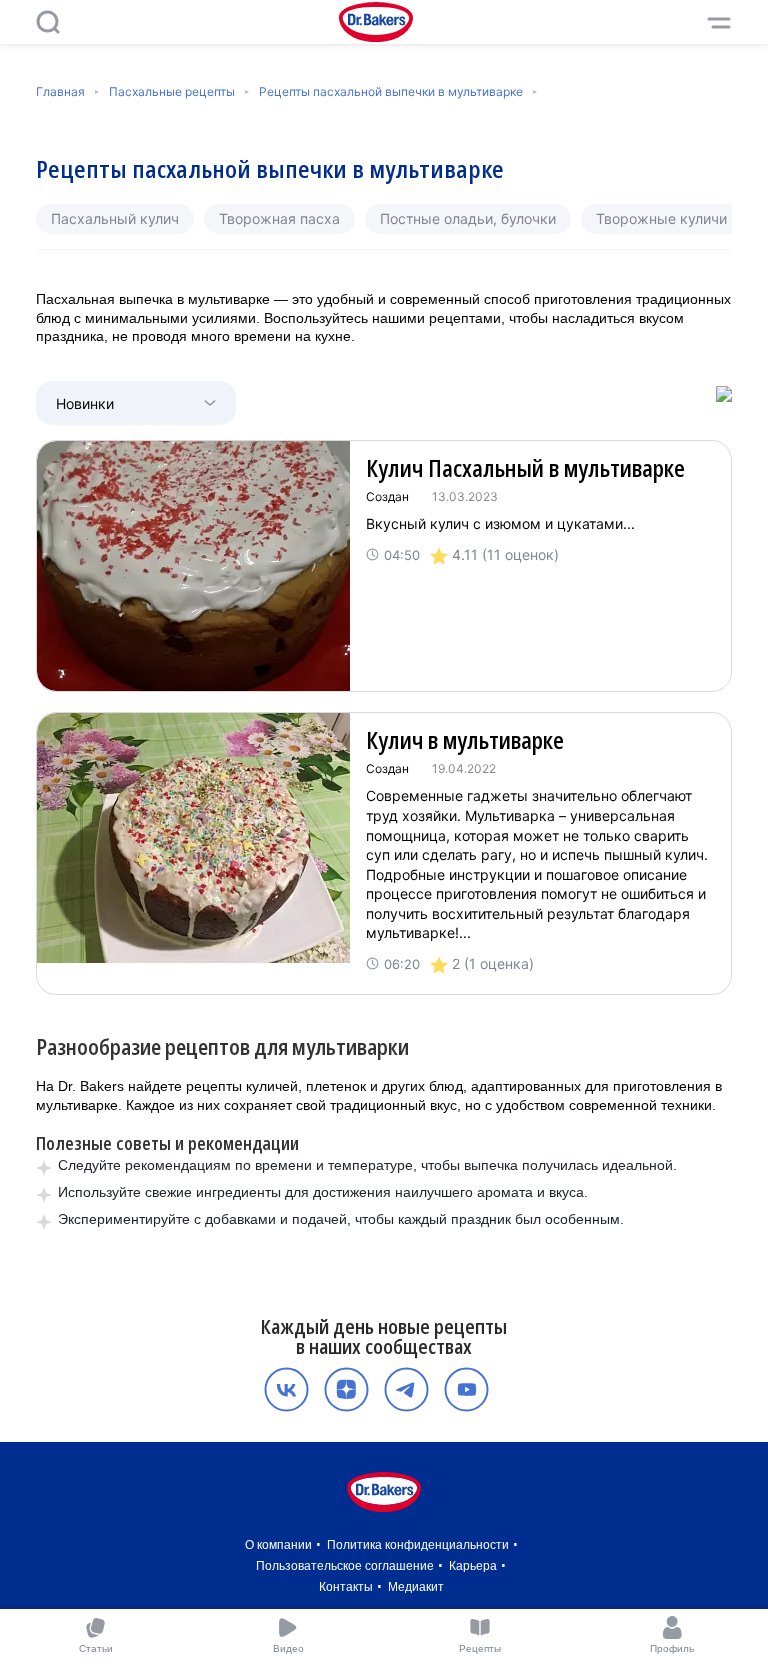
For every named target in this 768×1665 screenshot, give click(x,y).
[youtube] (466, 1389)
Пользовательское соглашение (345, 1566)
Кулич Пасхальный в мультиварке (525, 468)
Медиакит (416, 1587)
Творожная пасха (279, 218)
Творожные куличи (661, 218)
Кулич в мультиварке (465, 740)
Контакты (346, 1587)
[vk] (286, 1389)
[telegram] (406, 1389)
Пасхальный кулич (115, 218)
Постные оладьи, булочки (468, 218)
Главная (60, 91)
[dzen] (346, 1389)
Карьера (473, 1566)
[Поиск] (48, 22)
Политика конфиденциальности (418, 1545)
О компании (278, 1545)
